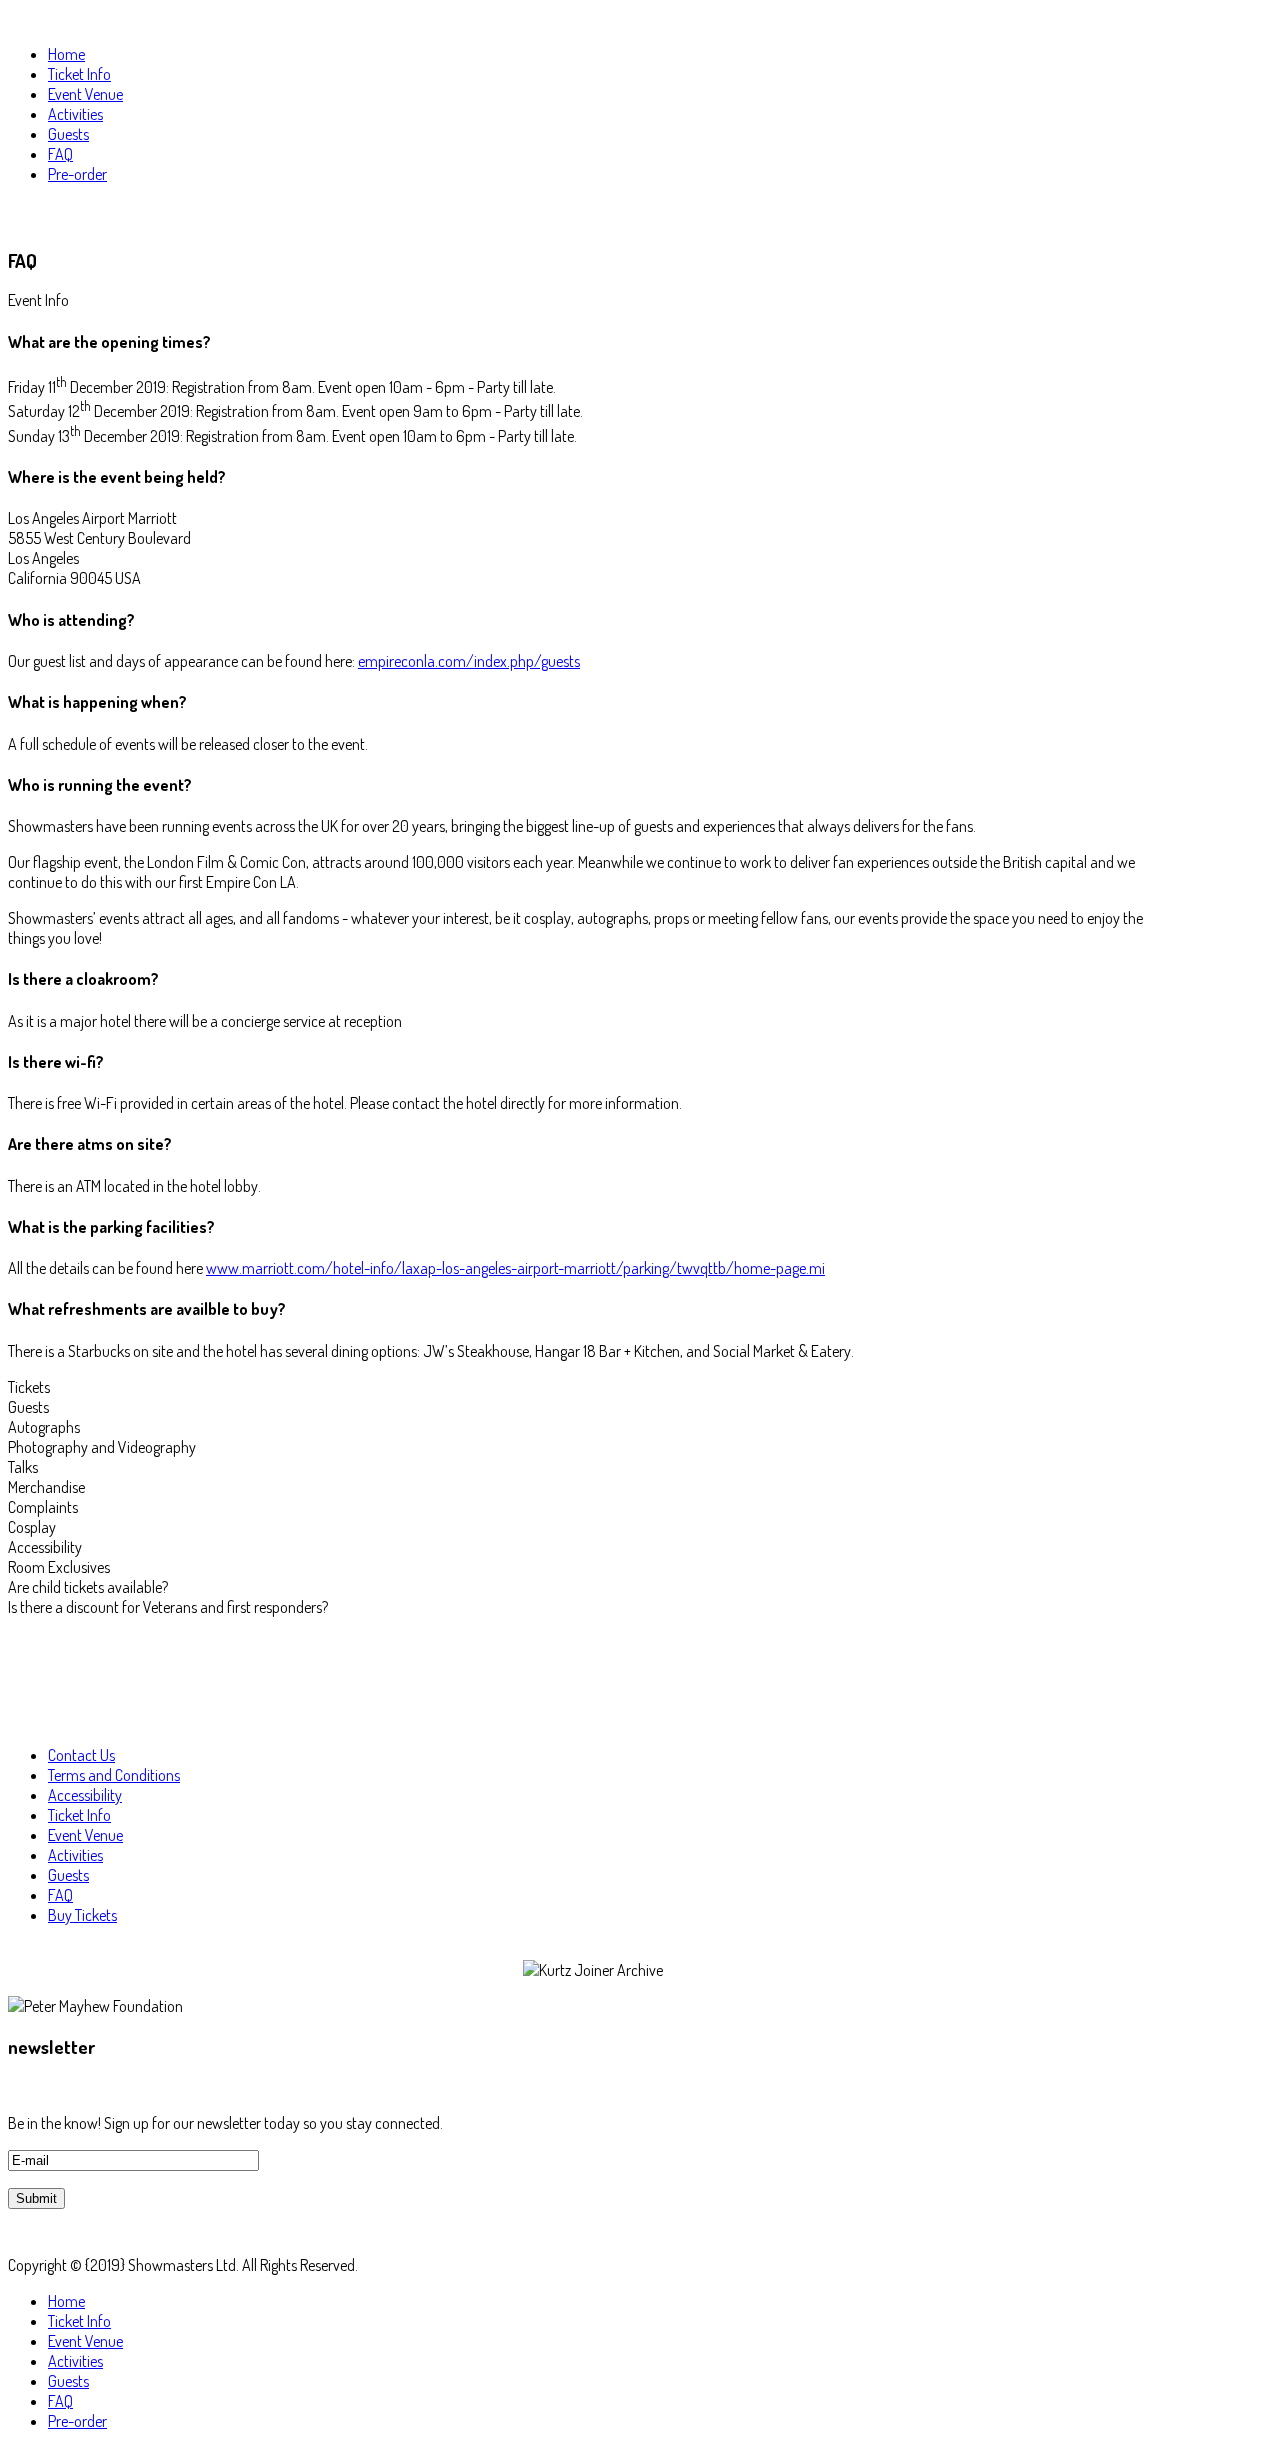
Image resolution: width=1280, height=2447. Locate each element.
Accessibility (85, 1795)
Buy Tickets (82, 1915)
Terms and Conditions (114, 1775)
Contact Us (81, 1755)
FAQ (60, 1895)
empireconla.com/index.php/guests (469, 661)
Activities (75, 1855)
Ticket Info (79, 1815)
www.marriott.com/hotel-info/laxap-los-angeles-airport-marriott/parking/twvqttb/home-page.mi (515, 1268)
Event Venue (85, 1835)
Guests (68, 1875)
